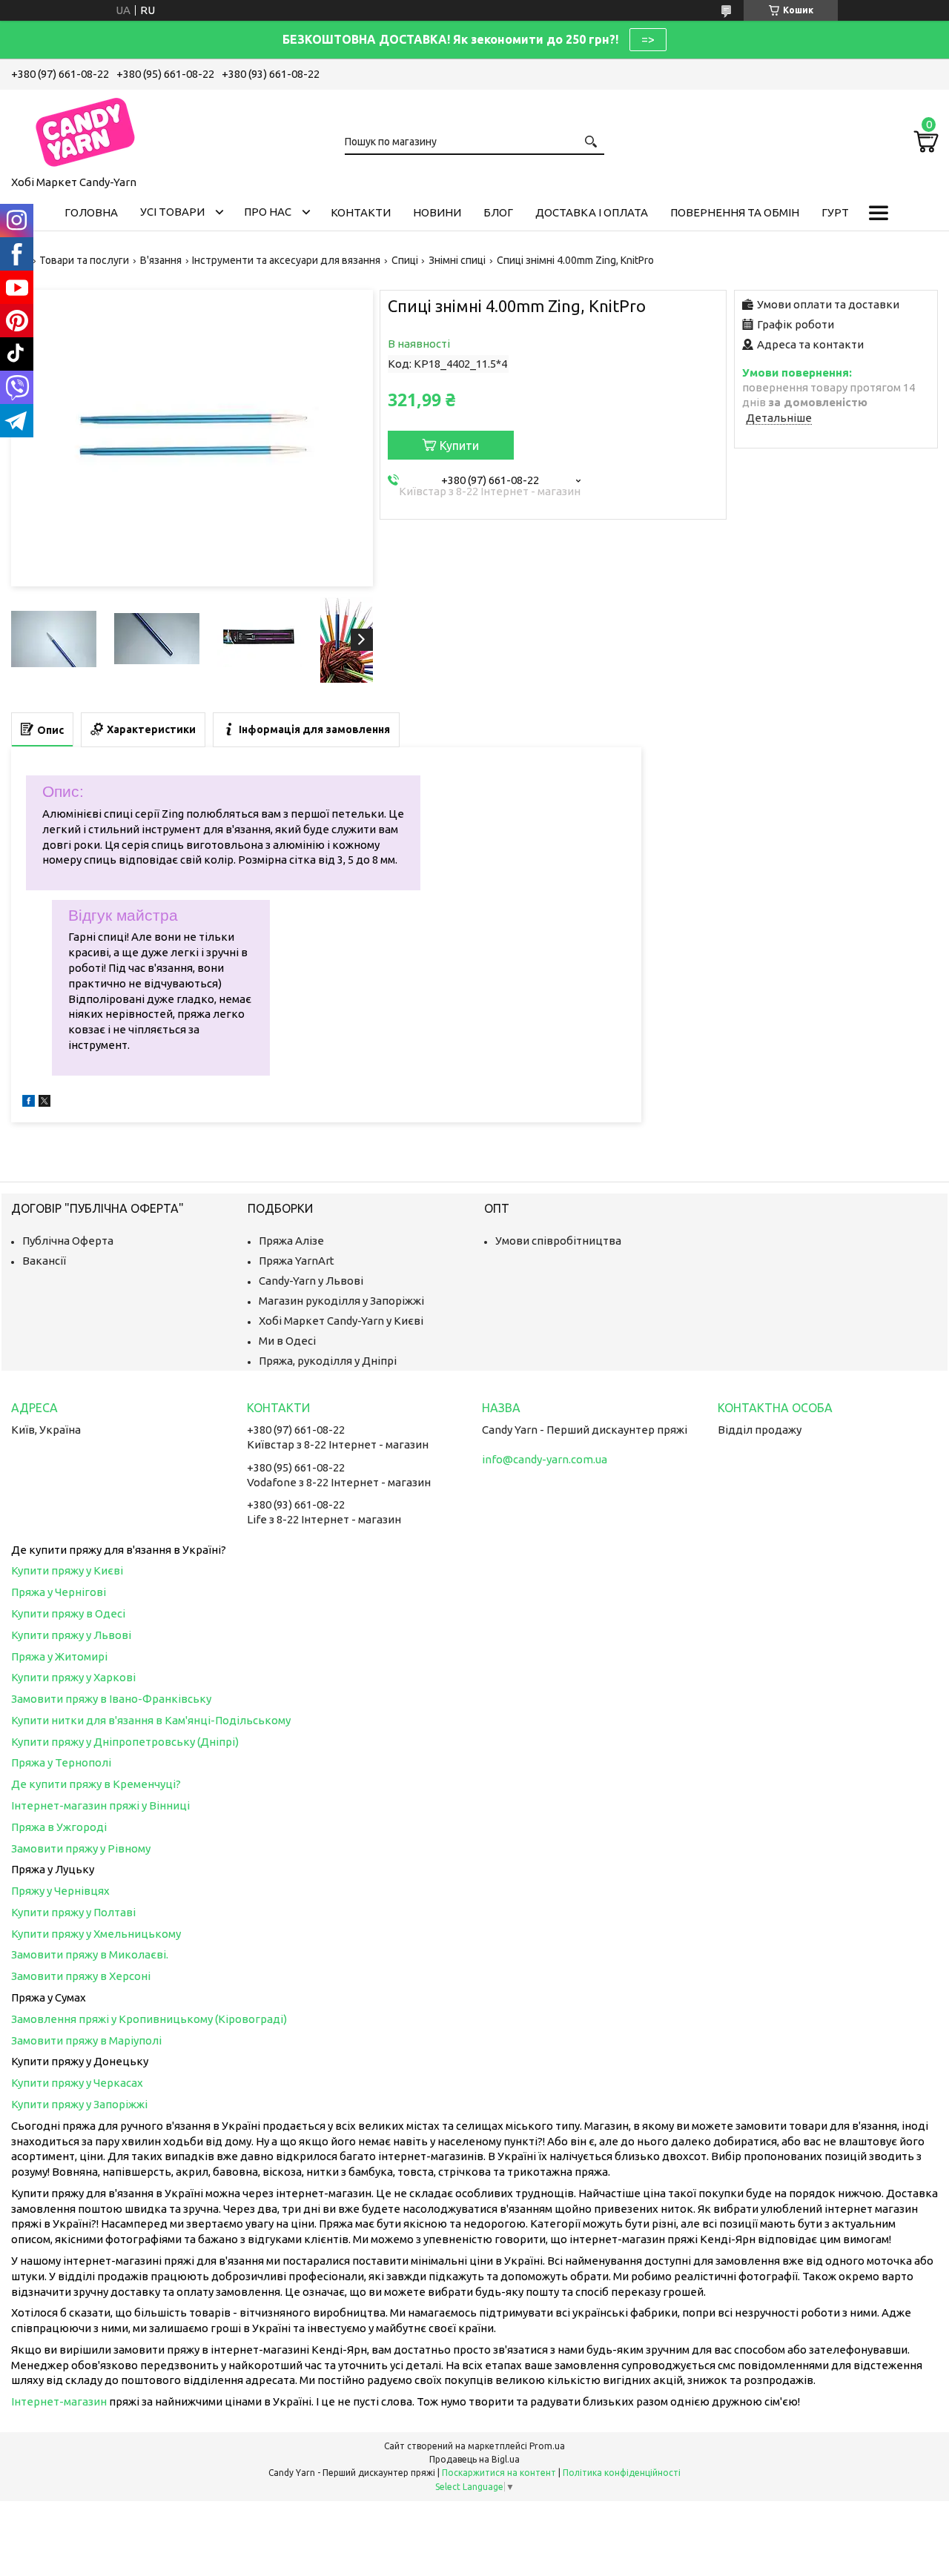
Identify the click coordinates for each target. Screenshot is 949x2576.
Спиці (405, 260)
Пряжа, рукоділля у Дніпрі (328, 1361)
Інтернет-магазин (59, 2401)
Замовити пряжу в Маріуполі (86, 2040)
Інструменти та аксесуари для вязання (286, 260)
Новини (437, 212)
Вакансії (44, 1261)
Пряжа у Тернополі (61, 1762)
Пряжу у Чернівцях (60, 1891)
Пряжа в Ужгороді (59, 1827)
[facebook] (29, 1103)
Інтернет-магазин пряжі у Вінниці (100, 1805)
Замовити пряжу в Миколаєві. (90, 1954)
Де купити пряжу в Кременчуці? (96, 1784)
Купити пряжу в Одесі (68, 1613)
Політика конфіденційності (622, 2473)
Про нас (268, 212)
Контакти (361, 212)
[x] (44, 1103)
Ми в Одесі (287, 1341)
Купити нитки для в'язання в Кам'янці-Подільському (151, 1720)
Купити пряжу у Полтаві (73, 1912)
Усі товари (172, 212)
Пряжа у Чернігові (59, 1592)
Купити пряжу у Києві (67, 1570)
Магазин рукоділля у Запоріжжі (341, 1301)
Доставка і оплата (592, 212)
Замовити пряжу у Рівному (81, 1848)
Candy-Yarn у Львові (311, 1281)
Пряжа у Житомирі (59, 1656)
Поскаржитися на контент (499, 2473)
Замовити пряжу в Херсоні (81, 1976)
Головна (91, 212)
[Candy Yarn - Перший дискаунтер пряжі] (85, 130)
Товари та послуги (84, 260)
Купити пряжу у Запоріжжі (79, 2104)
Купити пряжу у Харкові (73, 1677)
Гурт (835, 212)
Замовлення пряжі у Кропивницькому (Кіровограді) (149, 2019)
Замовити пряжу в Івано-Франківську (111, 1699)
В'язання (161, 260)
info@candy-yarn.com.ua (545, 1459)
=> (648, 39)
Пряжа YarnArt (297, 1261)
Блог (498, 212)
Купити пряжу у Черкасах (77, 2083)
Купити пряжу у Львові (71, 1635)
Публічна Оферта (68, 1241)
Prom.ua (547, 2446)
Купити (459, 446)
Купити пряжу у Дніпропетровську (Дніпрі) (125, 1742)
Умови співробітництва (558, 1241)
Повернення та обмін (735, 212)
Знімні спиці (457, 260)
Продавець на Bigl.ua (474, 2459)
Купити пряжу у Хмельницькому (96, 1934)
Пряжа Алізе (291, 1241)
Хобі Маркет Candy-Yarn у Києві (341, 1321)
